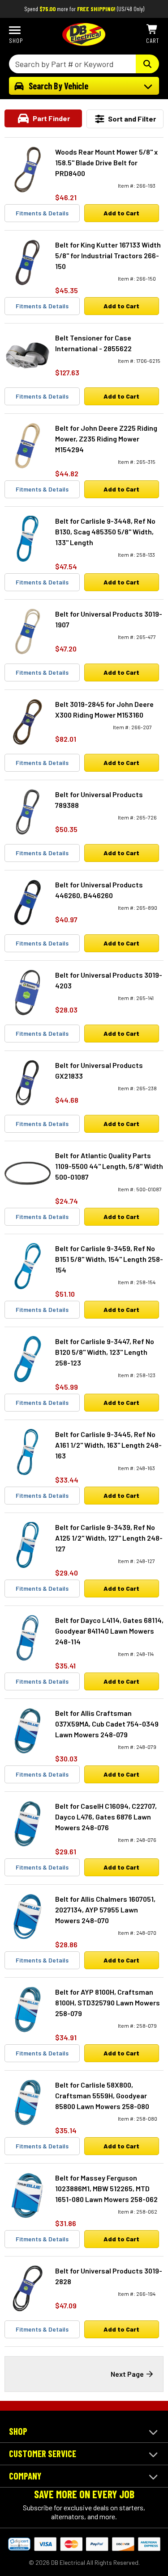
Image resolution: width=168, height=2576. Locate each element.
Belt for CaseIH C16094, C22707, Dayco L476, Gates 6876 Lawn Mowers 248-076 (106, 1817)
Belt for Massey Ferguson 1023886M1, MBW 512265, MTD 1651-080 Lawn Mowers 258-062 (106, 2188)
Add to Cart (121, 213)
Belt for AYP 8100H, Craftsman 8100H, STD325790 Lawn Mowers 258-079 (108, 2002)
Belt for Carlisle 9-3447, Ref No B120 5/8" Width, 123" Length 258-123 (105, 1352)
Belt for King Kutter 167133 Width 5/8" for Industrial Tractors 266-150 (108, 255)
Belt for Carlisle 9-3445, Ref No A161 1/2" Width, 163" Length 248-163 (108, 1445)
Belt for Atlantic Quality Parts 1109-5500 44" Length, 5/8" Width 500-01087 (109, 1166)
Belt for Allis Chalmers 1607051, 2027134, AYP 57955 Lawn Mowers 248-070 (105, 1910)
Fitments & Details (42, 213)
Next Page (127, 2374)
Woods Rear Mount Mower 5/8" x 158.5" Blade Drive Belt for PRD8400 (106, 162)
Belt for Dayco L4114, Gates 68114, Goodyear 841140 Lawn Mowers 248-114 (109, 1631)
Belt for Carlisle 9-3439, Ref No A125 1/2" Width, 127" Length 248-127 (109, 1538)
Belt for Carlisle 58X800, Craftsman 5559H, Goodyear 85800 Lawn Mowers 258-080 (102, 2095)
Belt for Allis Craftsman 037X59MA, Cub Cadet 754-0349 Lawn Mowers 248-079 (107, 1724)
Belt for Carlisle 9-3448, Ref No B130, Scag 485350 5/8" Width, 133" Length (105, 532)
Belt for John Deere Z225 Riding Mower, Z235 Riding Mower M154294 (106, 439)
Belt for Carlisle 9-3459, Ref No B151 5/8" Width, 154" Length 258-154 (109, 1259)
